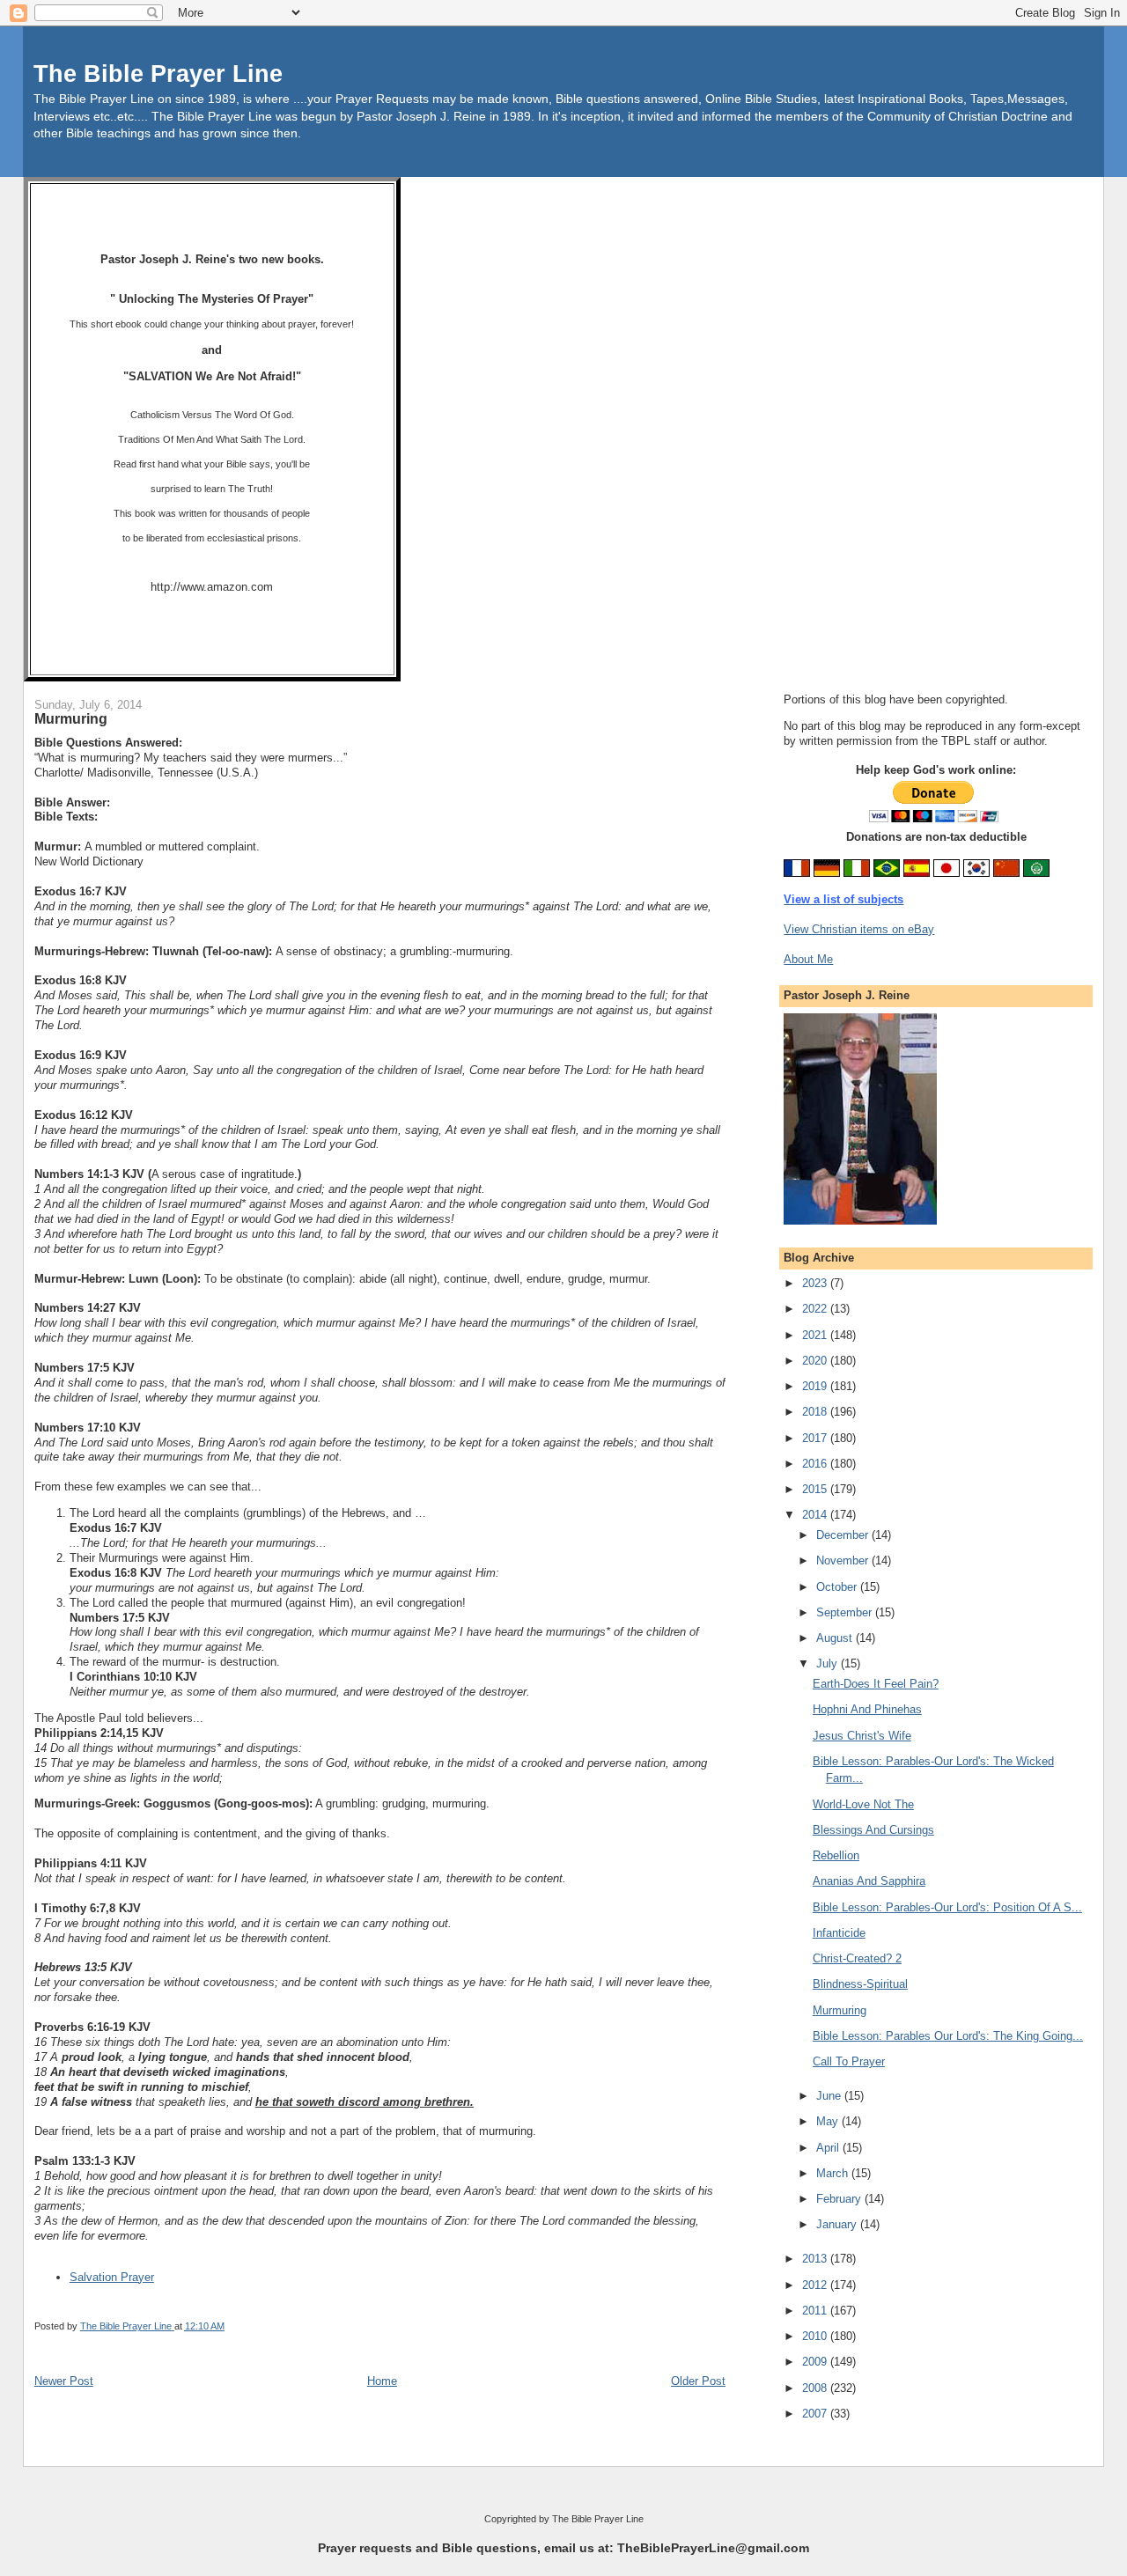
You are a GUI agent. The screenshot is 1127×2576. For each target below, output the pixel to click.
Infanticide (839, 1933)
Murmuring (840, 2010)
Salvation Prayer (112, 2277)
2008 (816, 2388)
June (830, 2096)
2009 (816, 2362)
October (838, 1587)
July (829, 1663)
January (838, 2224)
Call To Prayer (849, 2061)
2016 (816, 1464)
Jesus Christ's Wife (862, 1736)
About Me (808, 959)
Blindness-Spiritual (860, 1984)
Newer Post (64, 2381)
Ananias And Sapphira (869, 1881)
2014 (816, 1515)
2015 (816, 1489)
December (844, 1535)
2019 (816, 1386)
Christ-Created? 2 (857, 1958)
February (840, 2199)
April (829, 2148)
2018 (816, 1412)
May (829, 2121)
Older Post (698, 2381)
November (844, 1560)
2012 (816, 2285)
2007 (816, 2414)
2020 (816, 1361)
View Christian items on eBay (859, 929)
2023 (816, 1283)
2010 (816, 2336)
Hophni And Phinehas (867, 1709)
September (846, 1612)
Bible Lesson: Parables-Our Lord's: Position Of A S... (947, 1907)
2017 (816, 1438)
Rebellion (836, 1855)
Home (382, 2381)
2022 (816, 1309)
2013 (816, 2259)
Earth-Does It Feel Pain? (876, 1684)
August (836, 1638)
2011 (816, 2311)
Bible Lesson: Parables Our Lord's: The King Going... (948, 2036)
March (834, 2173)
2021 (816, 1335)
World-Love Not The (863, 1804)
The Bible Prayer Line (158, 74)
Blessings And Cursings (873, 1830)
